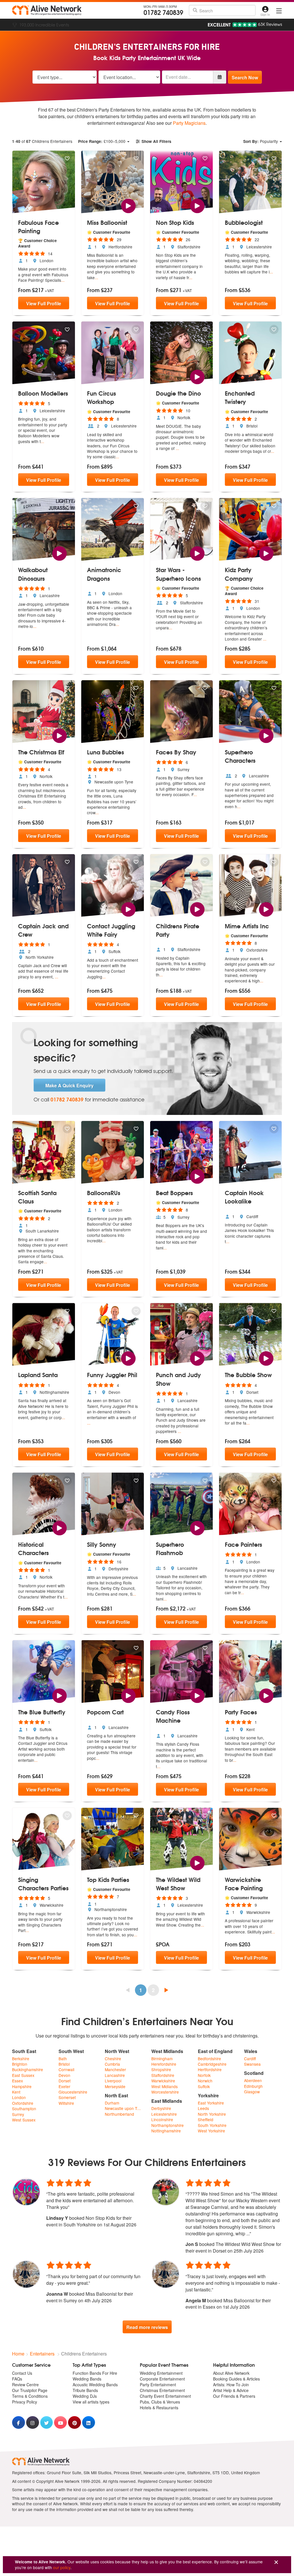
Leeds (203, 2108)
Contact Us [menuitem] (22, 2373)
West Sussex (24, 2120)
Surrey (18, 2114)
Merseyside (115, 2087)
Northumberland (119, 2114)
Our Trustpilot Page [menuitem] (30, 2390)
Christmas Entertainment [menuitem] (162, 2390)
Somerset (67, 2097)
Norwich (205, 2081)
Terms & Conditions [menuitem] (30, 2396)
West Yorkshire (211, 2131)
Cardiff (250, 2059)
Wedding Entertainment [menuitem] (161, 2373)
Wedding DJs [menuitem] (85, 2396)
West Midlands (165, 2087)
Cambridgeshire (212, 2064)
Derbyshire (161, 2108)
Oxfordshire (23, 2103)
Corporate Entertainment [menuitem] (162, 2379)
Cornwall (66, 2070)
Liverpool (113, 2081)
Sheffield (206, 2120)
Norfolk (204, 2075)
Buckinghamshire (28, 2070)
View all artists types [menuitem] (91, 2402)
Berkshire (21, 2059)
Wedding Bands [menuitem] (87, 2379)
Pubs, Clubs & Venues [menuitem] (160, 2402)
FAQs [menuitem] (17, 2379)
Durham (112, 2103)
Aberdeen (253, 2080)
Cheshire (113, 2059)
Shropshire (161, 2070)
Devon (64, 2075)
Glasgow (252, 2092)
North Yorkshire (212, 2114)
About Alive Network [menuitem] (231, 2373)
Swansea (252, 2064)
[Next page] (166, 1990)
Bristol (64, 2064)
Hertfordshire (210, 2070)
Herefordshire (164, 2064)
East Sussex (23, 2075)
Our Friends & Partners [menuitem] (234, 2396)
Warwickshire (163, 2081)
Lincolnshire (162, 2120)
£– (102, 141)
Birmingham (162, 2059)
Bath (63, 2059)
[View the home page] (47, 10)
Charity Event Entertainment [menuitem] (165, 2396)
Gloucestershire (73, 2092)
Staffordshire (163, 2075)
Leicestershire (164, 2114)
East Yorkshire (211, 2103)
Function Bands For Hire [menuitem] (95, 2373)
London (19, 2097)
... (63, 280)
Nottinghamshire (166, 2131)
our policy (62, 2567)
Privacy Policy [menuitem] (25, 2402)
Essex (18, 2081)
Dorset (65, 2081)
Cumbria (112, 2064)
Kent (16, 2092)
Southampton (24, 2109)
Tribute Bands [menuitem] (85, 2390)
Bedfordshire (209, 2059)
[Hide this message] (276, 2562)
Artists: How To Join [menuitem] (231, 2385)
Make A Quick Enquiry (69, 1085)
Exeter (64, 2087)
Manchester (115, 2070)
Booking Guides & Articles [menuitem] (236, 2379)
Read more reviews (147, 2327)
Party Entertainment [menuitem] (158, 2385)
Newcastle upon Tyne (124, 2108)
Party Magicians (189, 123)
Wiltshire (66, 2103)
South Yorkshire (212, 2125)
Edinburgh (253, 2086)
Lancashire (115, 2075)
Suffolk (204, 2087)
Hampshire (22, 2087)
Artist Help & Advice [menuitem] (231, 2390)
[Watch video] (128, 205)
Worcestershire (165, 2092)
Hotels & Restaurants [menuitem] (159, 2408)
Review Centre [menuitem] (25, 2385)
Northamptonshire (168, 2125)
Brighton (20, 2064)
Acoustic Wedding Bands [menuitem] (95, 2385)
